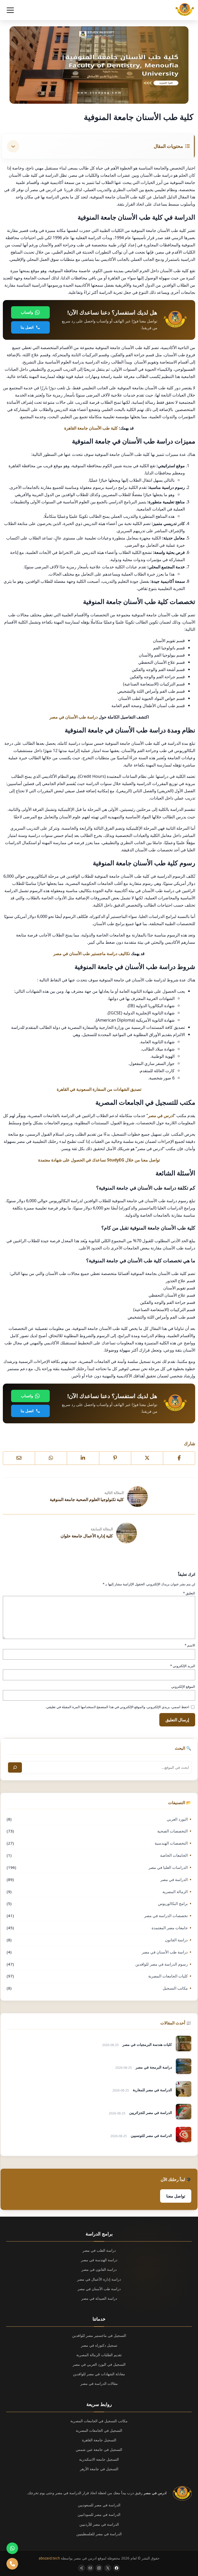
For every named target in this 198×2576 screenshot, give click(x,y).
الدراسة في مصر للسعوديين (99, 2505)
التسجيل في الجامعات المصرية (99, 2430)
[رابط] (115, 1458)
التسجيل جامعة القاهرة (99, 2440)
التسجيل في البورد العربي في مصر (99, 2364)
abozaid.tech (49, 2558)
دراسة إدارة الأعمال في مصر (99, 2279)
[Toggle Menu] (10, 10)
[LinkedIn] (83, 1458)
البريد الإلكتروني (183, 1666)
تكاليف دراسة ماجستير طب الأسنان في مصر (92, 953)
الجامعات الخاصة (174, 1855)
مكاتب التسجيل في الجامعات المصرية (99, 2421)
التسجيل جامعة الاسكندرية (99, 2459)
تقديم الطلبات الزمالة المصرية (99, 2355)
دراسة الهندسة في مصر (99, 2260)
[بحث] (15, 1767)
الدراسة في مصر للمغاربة (152, 2090)
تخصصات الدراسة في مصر (166, 1916)
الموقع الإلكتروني (183, 1686)
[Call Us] (12, 2564)
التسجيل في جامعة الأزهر (99, 2469)
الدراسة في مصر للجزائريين (151, 2113)
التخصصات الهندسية (171, 1843)
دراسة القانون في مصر (99, 2269)
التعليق (189, 1593)
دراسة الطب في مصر (99, 2250)
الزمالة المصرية (175, 1892)
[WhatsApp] (51, 1458)
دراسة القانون (176, 1940)
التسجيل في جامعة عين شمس (99, 2449)
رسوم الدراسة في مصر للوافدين (162, 1964)
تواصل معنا (176, 2196)
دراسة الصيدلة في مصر (99, 2298)
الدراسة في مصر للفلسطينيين (99, 2534)
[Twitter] (147, 1458)
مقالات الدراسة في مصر (99, 2383)
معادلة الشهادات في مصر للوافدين (99, 2374)
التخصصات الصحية (172, 1831)
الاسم (190, 1645)
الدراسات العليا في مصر (168, 1867)
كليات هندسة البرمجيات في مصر (147, 2044)
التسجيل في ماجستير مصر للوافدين (99, 2335)
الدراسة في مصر (174, 1879)
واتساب (27, 312)
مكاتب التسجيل (175, 1988)
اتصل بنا (27, 327)
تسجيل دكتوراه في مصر (99, 2345)
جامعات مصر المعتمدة (170, 1928)
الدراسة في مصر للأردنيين (99, 2524)
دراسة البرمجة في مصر (154, 2067)
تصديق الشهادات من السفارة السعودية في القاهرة (99, 1089)
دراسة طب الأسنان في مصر (74, 717)
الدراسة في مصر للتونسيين (151, 2135)
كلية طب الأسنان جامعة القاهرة (91, 428)
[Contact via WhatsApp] (12, 2548)
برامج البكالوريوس (173, 1903)
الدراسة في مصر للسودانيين (99, 2514)
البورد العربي (177, 1819)
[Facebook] (179, 1458)
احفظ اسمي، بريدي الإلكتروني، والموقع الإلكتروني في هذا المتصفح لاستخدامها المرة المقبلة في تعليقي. (117, 1707)
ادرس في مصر (161, 1115)
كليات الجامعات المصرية (168, 1976)
